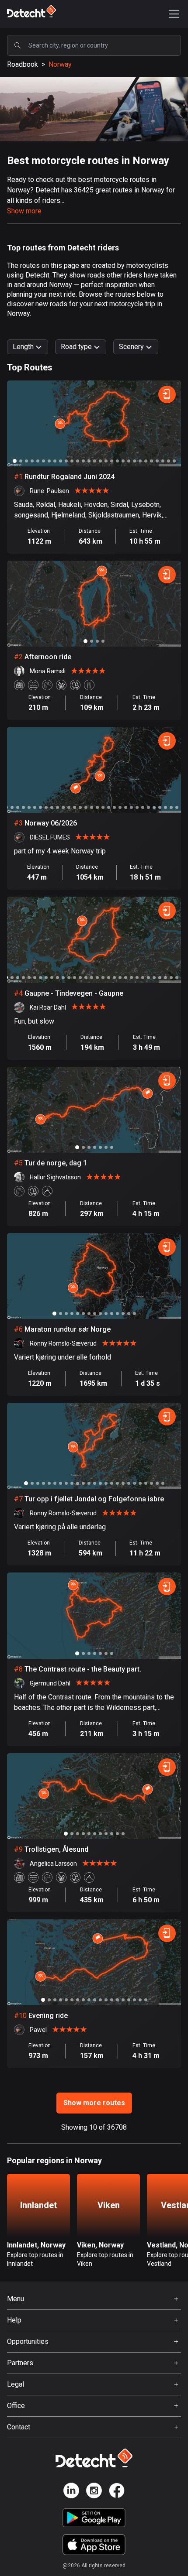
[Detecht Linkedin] (71, 2492)
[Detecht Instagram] (94, 2492)
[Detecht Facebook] (117, 2492)
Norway (60, 64)
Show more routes (94, 2103)
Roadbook (23, 64)
